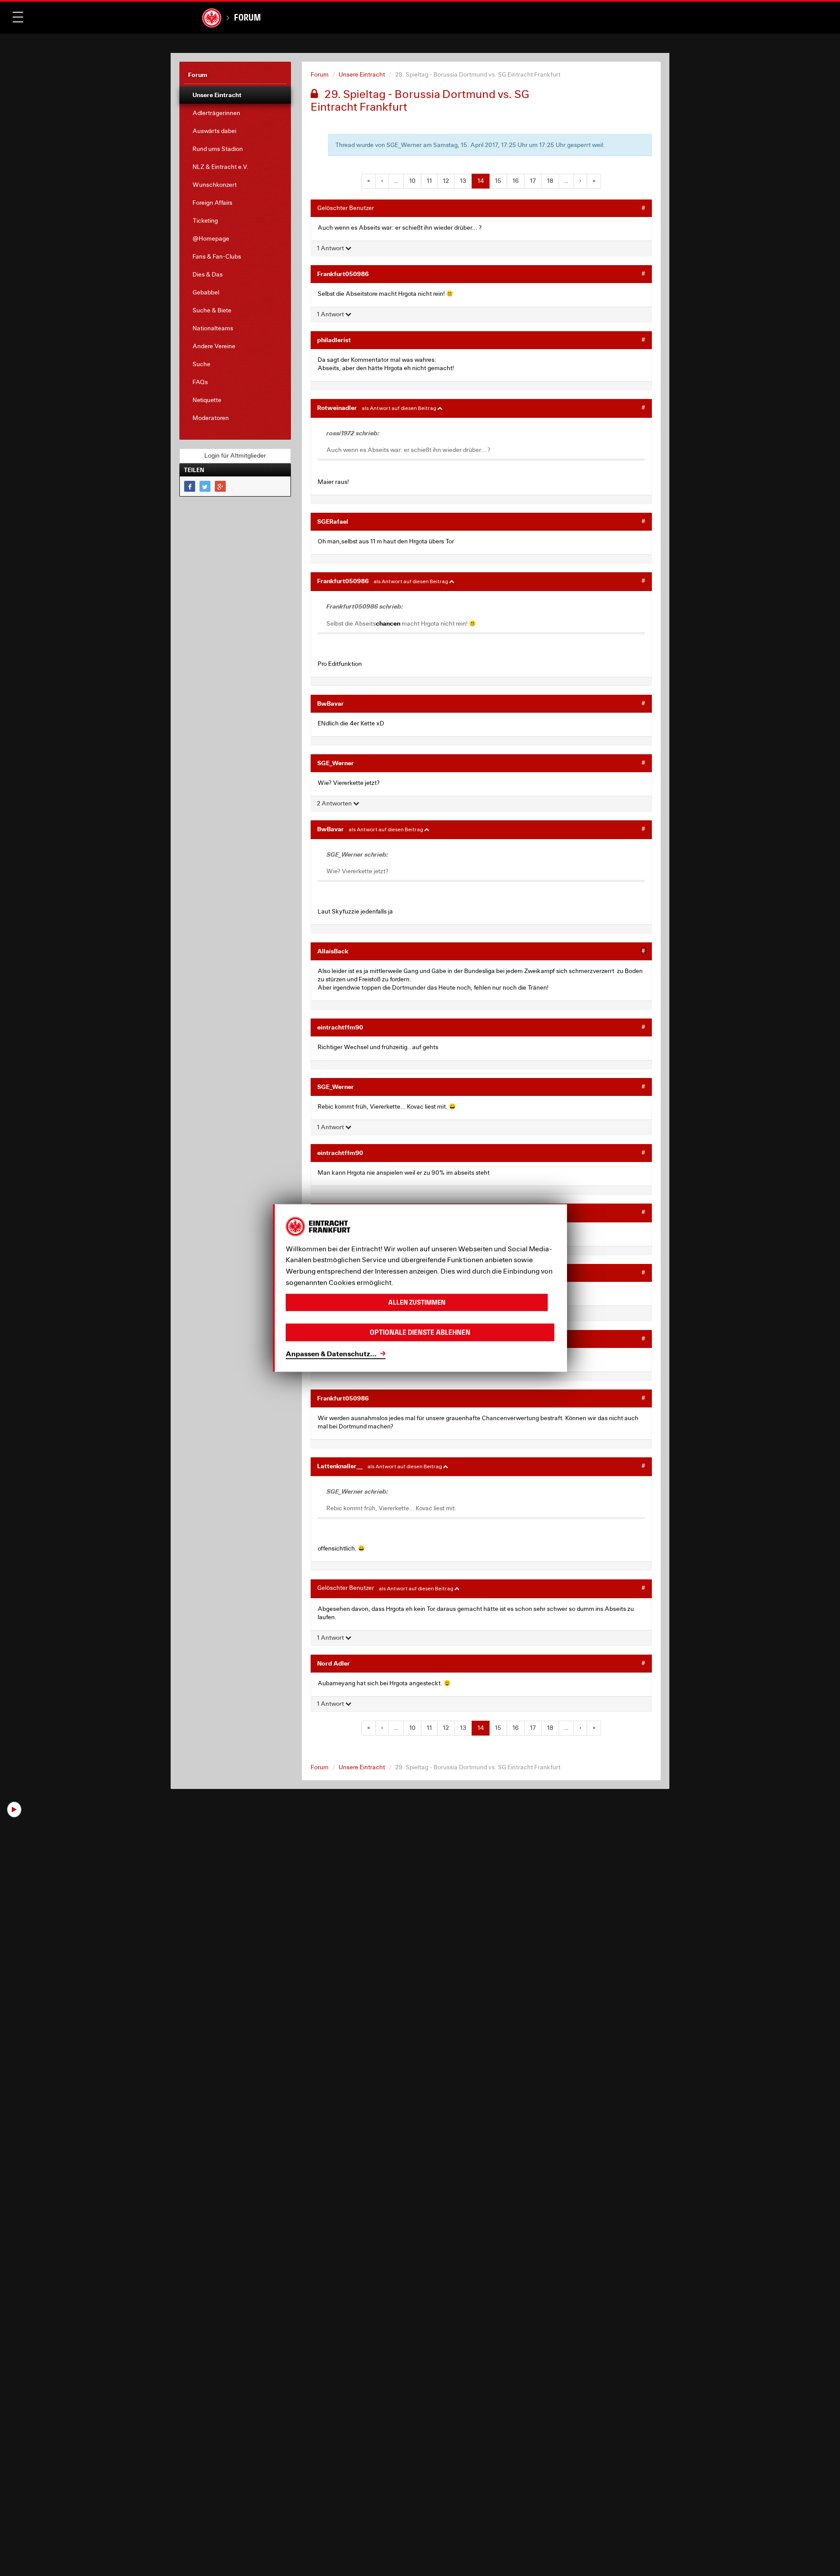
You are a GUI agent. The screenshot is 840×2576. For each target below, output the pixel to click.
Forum (247, 17)
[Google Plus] (220, 486)
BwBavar (331, 703)
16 (516, 181)
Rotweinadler (337, 408)
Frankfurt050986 (343, 274)
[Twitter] (205, 486)
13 (463, 181)
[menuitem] (235, 95)
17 (533, 181)
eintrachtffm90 (340, 1027)
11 (429, 181)
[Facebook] (190, 486)
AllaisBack (333, 951)
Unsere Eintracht (362, 74)
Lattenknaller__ (340, 1466)
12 (446, 181)
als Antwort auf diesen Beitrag (399, 408)
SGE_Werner (336, 763)
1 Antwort (331, 248)
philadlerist (334, 340)
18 (550, 181)
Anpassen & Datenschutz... (331, 1353)
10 (412, 181)
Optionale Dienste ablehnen (420, 1332)
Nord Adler (334, 1663)
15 (498, 181)
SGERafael (333, 521)
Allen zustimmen (417, 1302)
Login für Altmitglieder (235, 455)
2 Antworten (335, 803)
